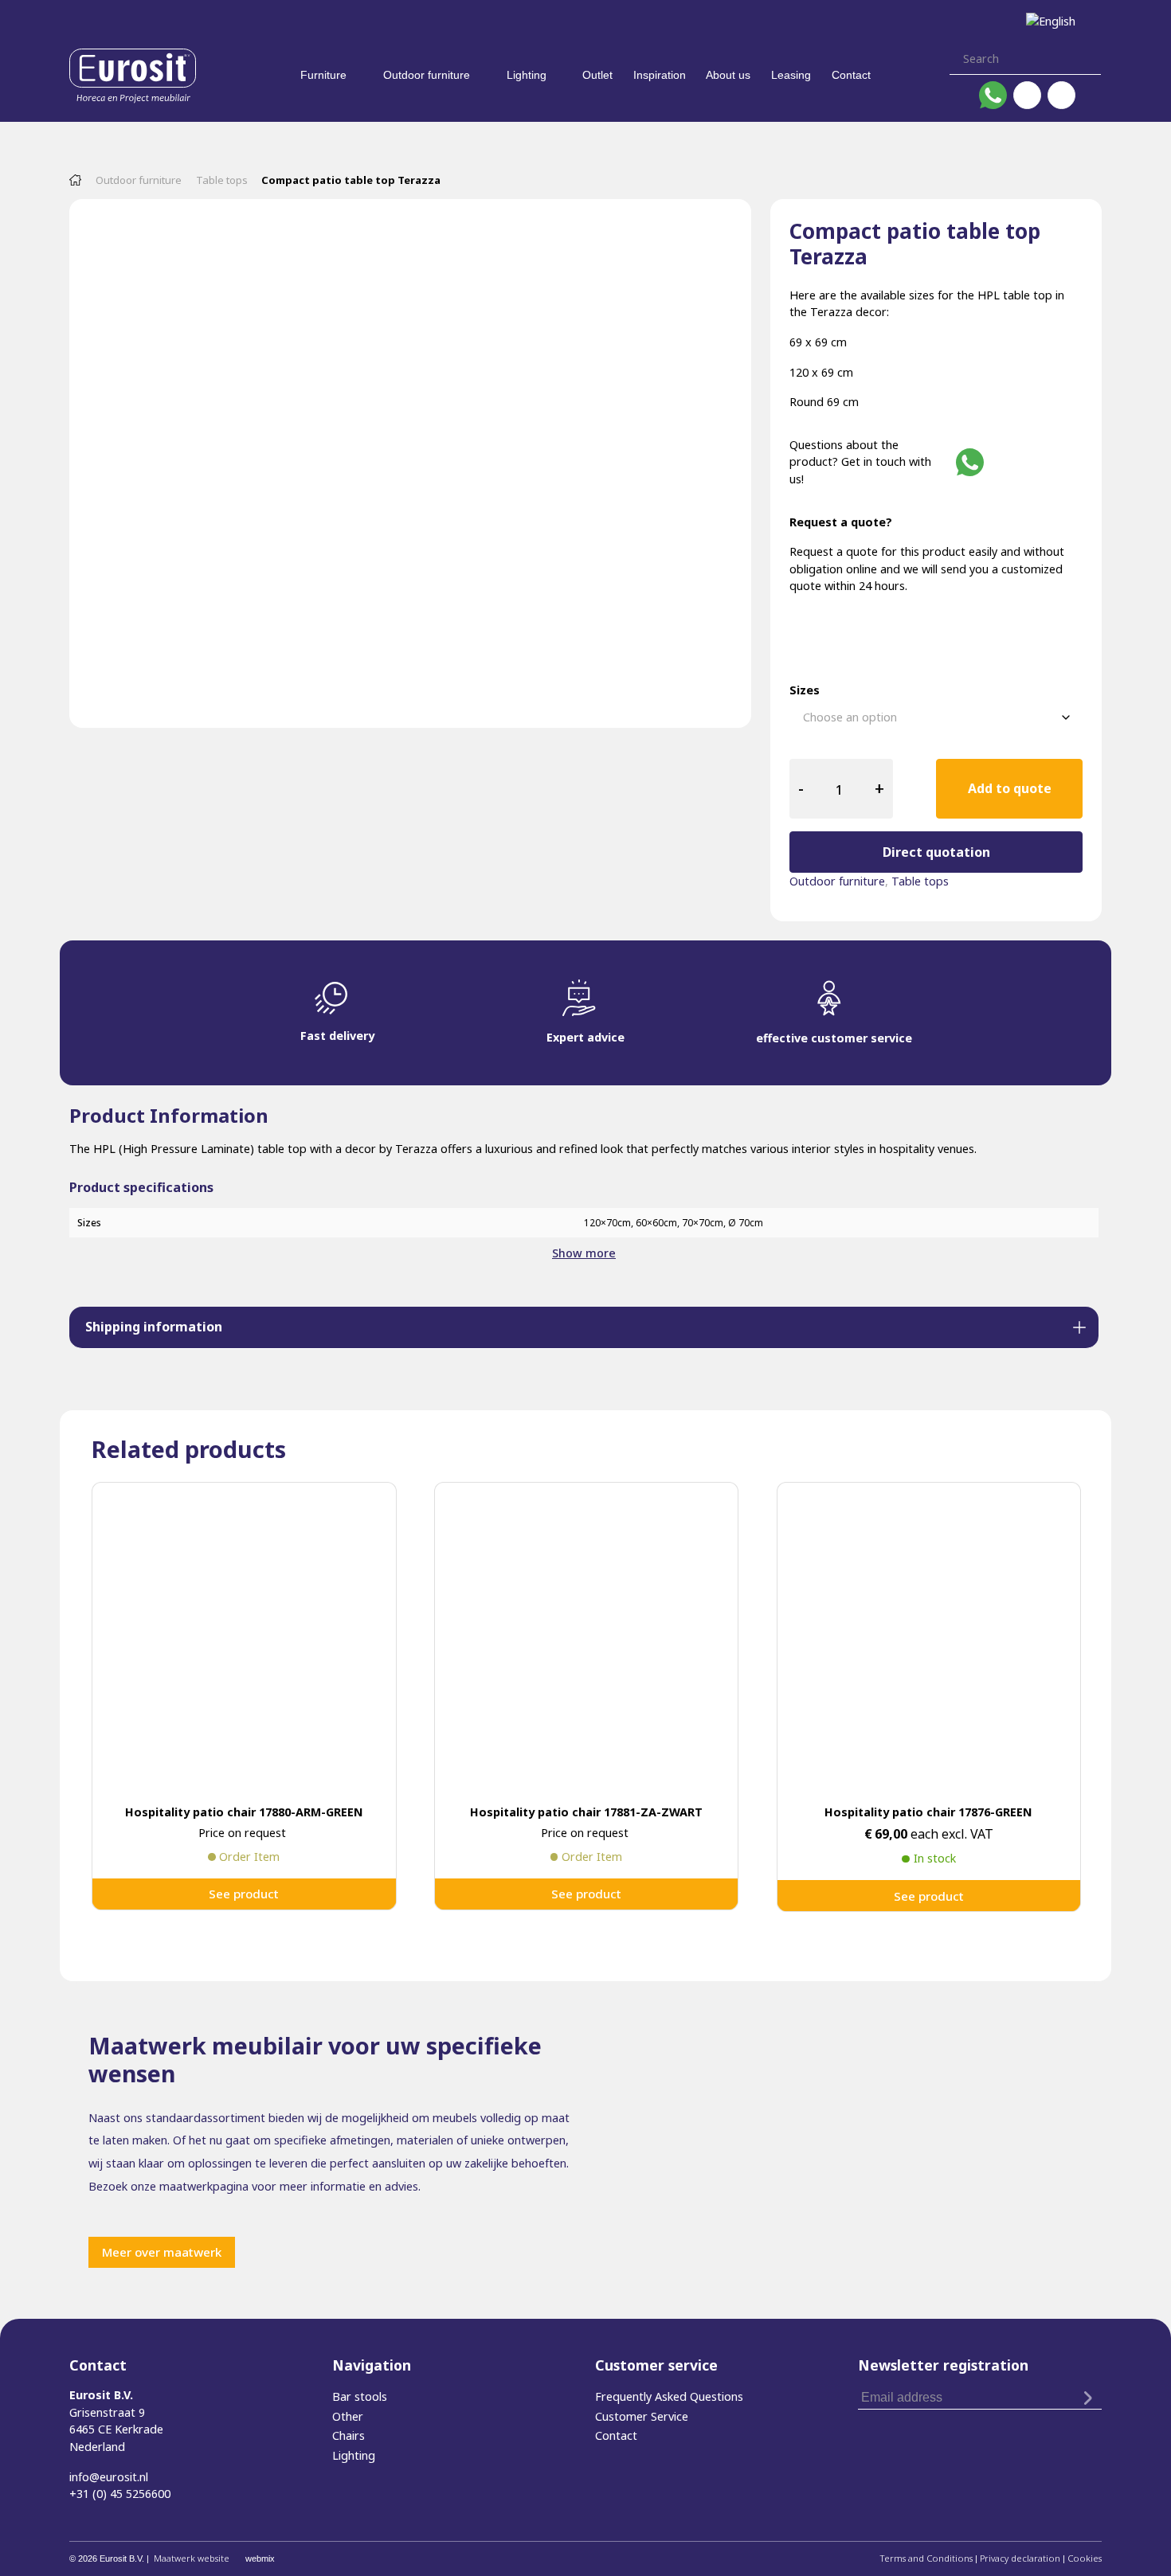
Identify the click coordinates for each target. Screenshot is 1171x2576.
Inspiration (660, 75)
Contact (851, 75)
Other (348, 2416)
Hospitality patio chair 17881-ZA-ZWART (586, 1812)
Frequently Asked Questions (669, 2396)
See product (244, 1894)
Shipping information (154, 1327)
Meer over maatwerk (162, 2252)
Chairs (349, 2435)
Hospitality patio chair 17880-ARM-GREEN (244, 1812)
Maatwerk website (192, 2558)
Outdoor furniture (427, 75)
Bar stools (360, 2396)
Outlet (597, 75)
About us (728, 75)
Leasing (791, 75)
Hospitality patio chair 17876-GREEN (928, 1812)
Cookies (1085, 2558)
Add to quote (1010, 788)
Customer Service (642, 2416)
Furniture (323, 75)
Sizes (805, 690)
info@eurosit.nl (109, 2477)
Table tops (222, 180)
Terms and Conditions (926, 2558)
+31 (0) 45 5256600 (120, 2494)
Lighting (527, 75)
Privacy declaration (1020, 2558)
